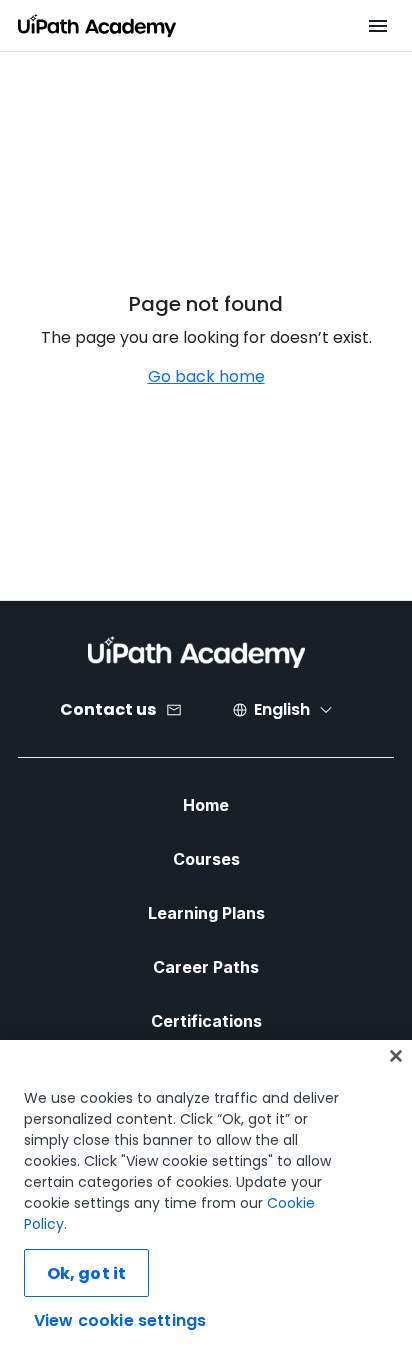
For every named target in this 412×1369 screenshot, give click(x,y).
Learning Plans (206, 913)
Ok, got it (87, 1273)
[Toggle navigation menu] (377, 26)
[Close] (396, 1056)
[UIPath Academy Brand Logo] (196, 652)
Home (206, 805)
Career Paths (206, 967)
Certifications (206, 1021)
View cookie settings (120, 1320)
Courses (206, 859)
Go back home (206, 376)
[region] (206, 1204)
